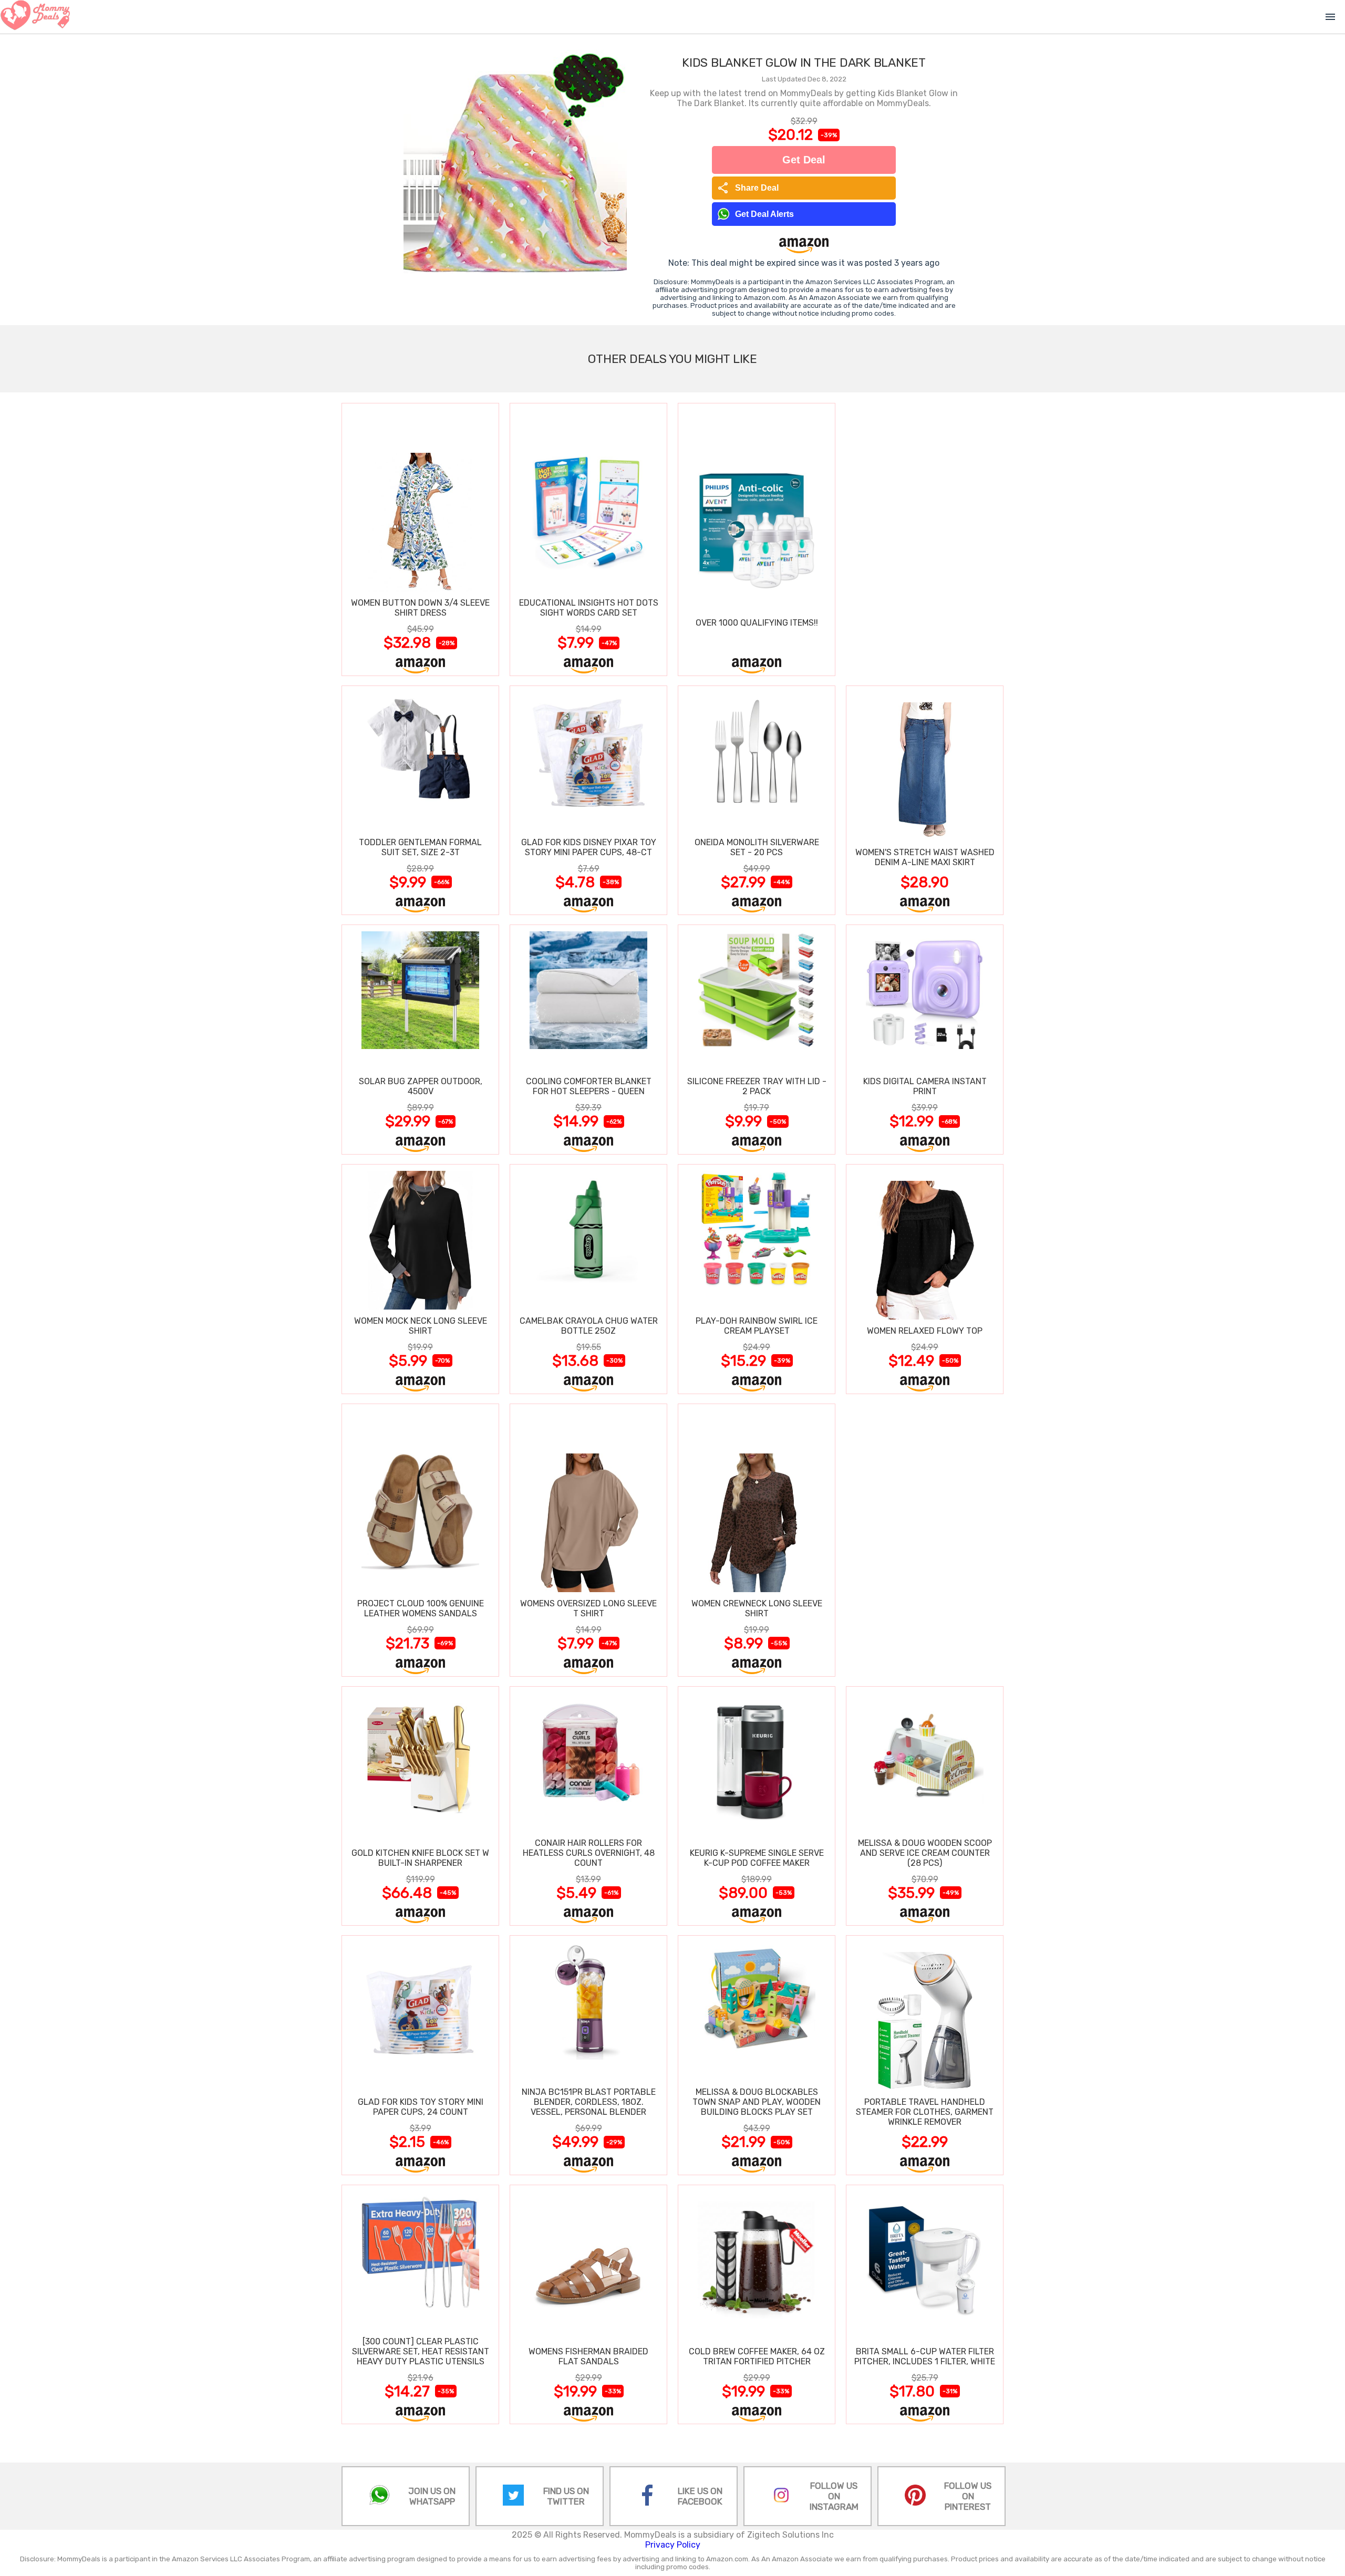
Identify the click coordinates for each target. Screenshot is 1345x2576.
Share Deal (748, 188)
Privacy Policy (673, 2545)
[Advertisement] (925, 539)
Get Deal (804, 160)
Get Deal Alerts (764, 214)
